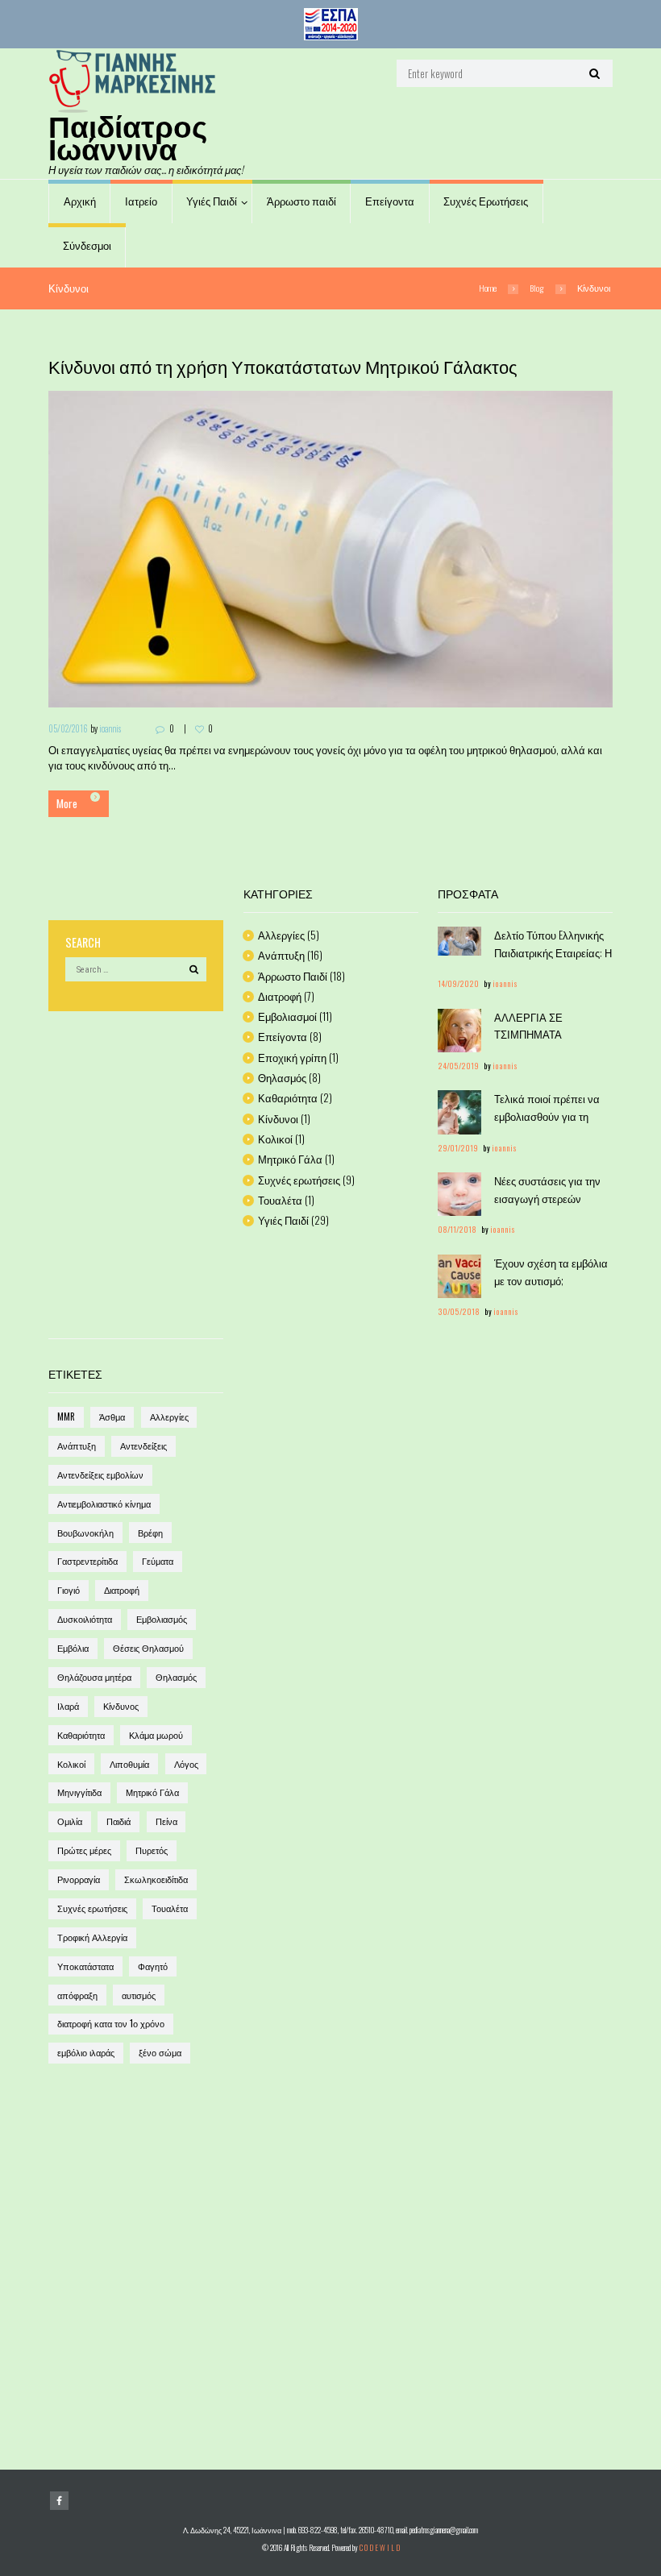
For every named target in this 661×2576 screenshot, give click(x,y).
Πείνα (166, 1821)
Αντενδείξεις (143, 1446)
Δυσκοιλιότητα (85, 1619)
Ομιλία (70, 1821)
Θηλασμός (282, 1077)
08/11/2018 (457, 1230)
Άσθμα (112, 1417)
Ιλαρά (68, 1706)
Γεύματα (158, 1561)
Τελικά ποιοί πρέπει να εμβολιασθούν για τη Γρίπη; (547, 1116)
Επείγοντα (390, 201)
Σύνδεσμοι (87, 245)
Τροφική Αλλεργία (92, 1937)
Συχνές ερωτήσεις (299, 1180)
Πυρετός (152, 1850)
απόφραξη (77, 1995)
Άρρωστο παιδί (301, 201)
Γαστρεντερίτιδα (87, 1561)
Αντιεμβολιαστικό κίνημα (104, 1504)
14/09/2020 (458, 984)
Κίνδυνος (121, 1706)
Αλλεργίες (281, 935)
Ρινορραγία (79, 1879)
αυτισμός (139, 1995)
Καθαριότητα (288, 1097)
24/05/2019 (458, 1066)
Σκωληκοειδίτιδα (156, 1879)
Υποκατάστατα (85, 1966)
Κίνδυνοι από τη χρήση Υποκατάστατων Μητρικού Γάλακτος (283, 366)
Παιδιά (118, 1821)
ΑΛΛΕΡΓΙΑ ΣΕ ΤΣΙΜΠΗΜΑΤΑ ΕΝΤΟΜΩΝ (528, 1034)
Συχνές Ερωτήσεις (486, 201)
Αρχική (80, 201)
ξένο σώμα (160, 2052)
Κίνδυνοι (278, 1118)
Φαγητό (153, 1966)
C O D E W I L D (380, 2548)
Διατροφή (280, 996)
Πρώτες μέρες (84, 1850)
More (67, 803)
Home (488, 288)
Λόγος (186, 1764)
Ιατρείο (141, 201)
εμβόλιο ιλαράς (86, 2052)
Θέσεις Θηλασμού (148, 1648)
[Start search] (593, 73)
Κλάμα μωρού (156, 1735)
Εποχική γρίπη (292, 1057)
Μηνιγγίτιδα (79, 1792)
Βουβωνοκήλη (85, 1533)
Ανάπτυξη (281, 955)
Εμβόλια (73, 1648)
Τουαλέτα (280, 1200)
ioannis (110, 728)
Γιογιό (69, 1590)
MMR (66, 1417)
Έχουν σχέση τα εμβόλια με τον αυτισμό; (551, 1271)
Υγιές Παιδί (212, 201)
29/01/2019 (458, 1148)
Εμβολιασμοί (287, 1016)
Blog (537, 288)
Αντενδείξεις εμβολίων (100, 1475)
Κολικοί (275, 1139)
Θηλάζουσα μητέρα (94, 1677)
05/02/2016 (68, 728)
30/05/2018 (459, 1312)
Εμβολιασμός (162, 1619)
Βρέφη (150, 1533)
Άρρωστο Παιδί (293, 976)
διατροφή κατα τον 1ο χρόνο (111, 2023)
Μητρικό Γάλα (290, 1159)
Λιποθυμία (129, 1764)
